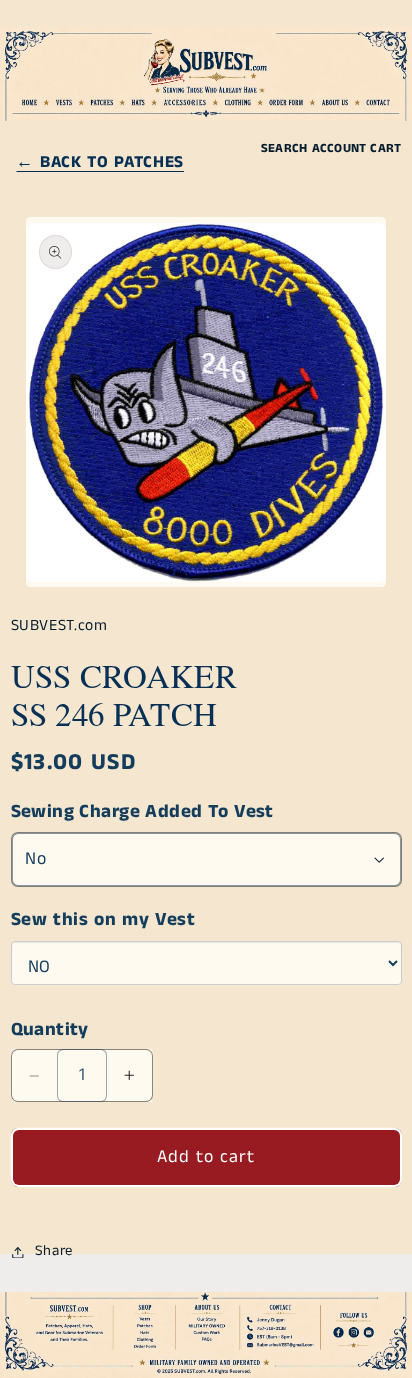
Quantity (50, 1030)
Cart (385, 148)
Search (284, 148)
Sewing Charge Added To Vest (142, 812)
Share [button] (54, 1251)
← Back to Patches (99, 162)
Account (339, 148)
